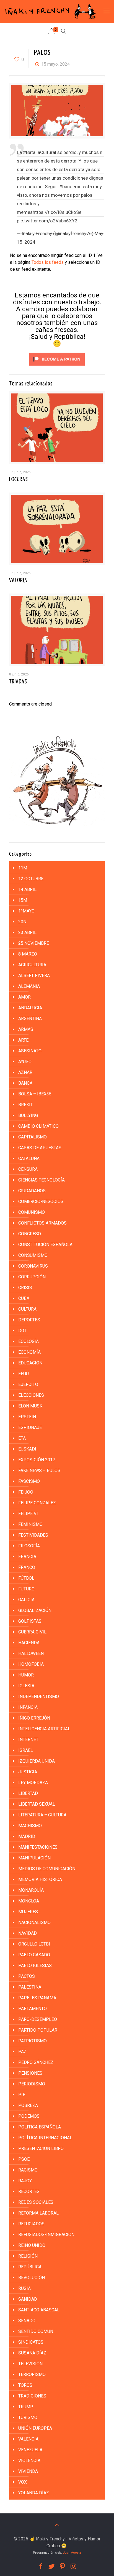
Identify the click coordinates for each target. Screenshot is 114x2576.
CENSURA (28, 1169)
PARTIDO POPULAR (38, 2030)
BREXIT (26, 1105)
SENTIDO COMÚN (36, 2331)
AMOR (24, 997)
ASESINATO (30, 1051)
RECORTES (29, 2192)
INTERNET (28, 1740)
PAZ (22, 2052)
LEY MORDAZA (33, 1783)
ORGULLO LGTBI (34, 1944)
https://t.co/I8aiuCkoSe (57, 212)
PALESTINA (30, 1987)
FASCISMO (29, 1481)
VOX (23, 2482)
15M (23, 900)
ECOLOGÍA (28, 1341)
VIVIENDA (28, 2471)
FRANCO (27, 1567)
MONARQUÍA (31, 1890)
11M (23, 868)
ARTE (23, 1040)
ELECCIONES (31, 1395)
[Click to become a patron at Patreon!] (57, 367)
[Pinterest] (63, 2566)
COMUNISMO (32, 1212)
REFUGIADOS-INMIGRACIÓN (46, 2235)
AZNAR (25, 1072)
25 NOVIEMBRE (34, 943)
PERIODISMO (32, 2084)
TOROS (25, 2385)
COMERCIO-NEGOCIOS (41, 1201)
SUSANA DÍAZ (32, 2353)
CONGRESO (30, 1234)
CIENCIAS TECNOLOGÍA (42, 1180)
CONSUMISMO (33, 1255)
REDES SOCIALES (36, 2202)
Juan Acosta (72, 2553)
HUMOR (26, 1675)
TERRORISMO (32, 2374)
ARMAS (26, 1029)
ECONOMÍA (29, 1352)
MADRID (27, 1836)
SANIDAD (28, 2299)
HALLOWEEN (31, 1653)
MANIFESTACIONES (38, 1847)
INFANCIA (28, 1707)
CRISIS (25, 1288)
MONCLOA (29, 1901)
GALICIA (26, 1600)
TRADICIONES (32, 2396)
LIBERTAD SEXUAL (37, 1804)
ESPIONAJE (30, 1427)
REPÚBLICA (30, 2267)
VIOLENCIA (29, 2461)
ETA (22, 1438)
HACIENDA (29, 1643)
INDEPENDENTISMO (39, 1697)
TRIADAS (18, 682)
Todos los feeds (48, 262)
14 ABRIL (27, 889)
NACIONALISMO (34, 1922)
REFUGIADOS (31, 2224)
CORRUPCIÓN (32, 1277)
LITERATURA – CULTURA (42, 1815)
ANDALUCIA (30, 1008)
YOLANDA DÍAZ (34, 2493)
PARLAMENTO (33, 2009)
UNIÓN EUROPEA (35, 2428)
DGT (22, 1331)
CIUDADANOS (32, 1191)
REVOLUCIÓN (32, 2278)
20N (22, 922)
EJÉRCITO (28, 1384)
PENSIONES (30, 2073)
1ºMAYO (26, 911)
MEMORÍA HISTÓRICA (40, 1879)
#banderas (70, 187)
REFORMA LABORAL (38, 2213)
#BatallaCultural (40, 152)
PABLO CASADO (34, 1955)
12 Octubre (31, 879)
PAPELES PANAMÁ (37, 1998)
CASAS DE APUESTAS (40, 1148)
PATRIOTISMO (33, 2041)
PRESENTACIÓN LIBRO (41, 2148)
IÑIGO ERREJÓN (34, 1718)
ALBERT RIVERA (34, 976)
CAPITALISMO (33, 1137)
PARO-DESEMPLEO (38, 2019)
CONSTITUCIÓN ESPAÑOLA (45, 1245)
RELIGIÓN (28, 2256)
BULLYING (28, 1115)
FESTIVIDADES (33, 1535)
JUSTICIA (28, 1772)
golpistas (30, 1621)
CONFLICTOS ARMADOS (42, 1223)
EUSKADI (27, 1449)
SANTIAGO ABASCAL (39, 2310)
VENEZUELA (30, 2450)
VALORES (18, 580)
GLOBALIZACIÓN (35, 1610)
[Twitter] (51, 2566)
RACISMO (28, 2170)
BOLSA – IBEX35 (35, 1094)
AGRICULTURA (32, 965)
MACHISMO (30, 1826)
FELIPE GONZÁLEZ (37, 1503)
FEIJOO (26, 1492)
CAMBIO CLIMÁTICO (38, 1126)
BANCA (25, 1083)
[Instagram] (74, 2566)
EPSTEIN (27, 1417)
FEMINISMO (30, 1524)
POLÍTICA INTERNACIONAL (45, 2138)
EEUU (24, 1374)
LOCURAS (18, 479)
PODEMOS (29, 2116)
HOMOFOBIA (31, 1664)
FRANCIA (27, 1557)
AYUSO (25, 1062)
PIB (22, 2095)
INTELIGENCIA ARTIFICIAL (44, 1729)
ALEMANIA (29, 986)
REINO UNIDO (32, 2245)
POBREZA (28, 2105)
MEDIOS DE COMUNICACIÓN (47, 1869)
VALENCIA (28, 2439)
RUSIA (24, 2288)
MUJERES (28, 1912)
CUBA (24, 1298)
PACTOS (27, 1976)
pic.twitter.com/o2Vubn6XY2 (47, 221)
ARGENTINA (30, 1019)
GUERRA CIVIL (32, 1632)
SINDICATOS (31, 2342)
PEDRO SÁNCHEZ (36, 2062)
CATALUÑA (29, 1158)
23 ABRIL (27, 932)
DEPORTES (29, 1320)
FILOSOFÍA (29, 1546)
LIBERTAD (28, 1793)
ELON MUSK (30, 1406)
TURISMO (28, 2417)
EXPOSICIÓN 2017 (37, 1460)
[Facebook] (41, 2566)
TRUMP (26, 2407)
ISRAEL (26, 1750)
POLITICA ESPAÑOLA (40, 2127)
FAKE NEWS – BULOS (39, 1471)
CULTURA (27, 1309)
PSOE (24, 2159)
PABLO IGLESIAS (35, 1966)
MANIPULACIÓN (34, 1858)
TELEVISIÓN (30, 2364)
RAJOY (25, 2181)
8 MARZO (28, 954)
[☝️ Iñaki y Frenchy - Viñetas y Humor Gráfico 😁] (50, 11)
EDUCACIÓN (30, 1363)
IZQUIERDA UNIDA (37, 1761)
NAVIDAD (28, 1933)
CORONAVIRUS (33, 1266)
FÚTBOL (26, 1578)
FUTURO (26, 1589)
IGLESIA (26, 1686)
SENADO (27, 2321)
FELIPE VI (28, 1514)
